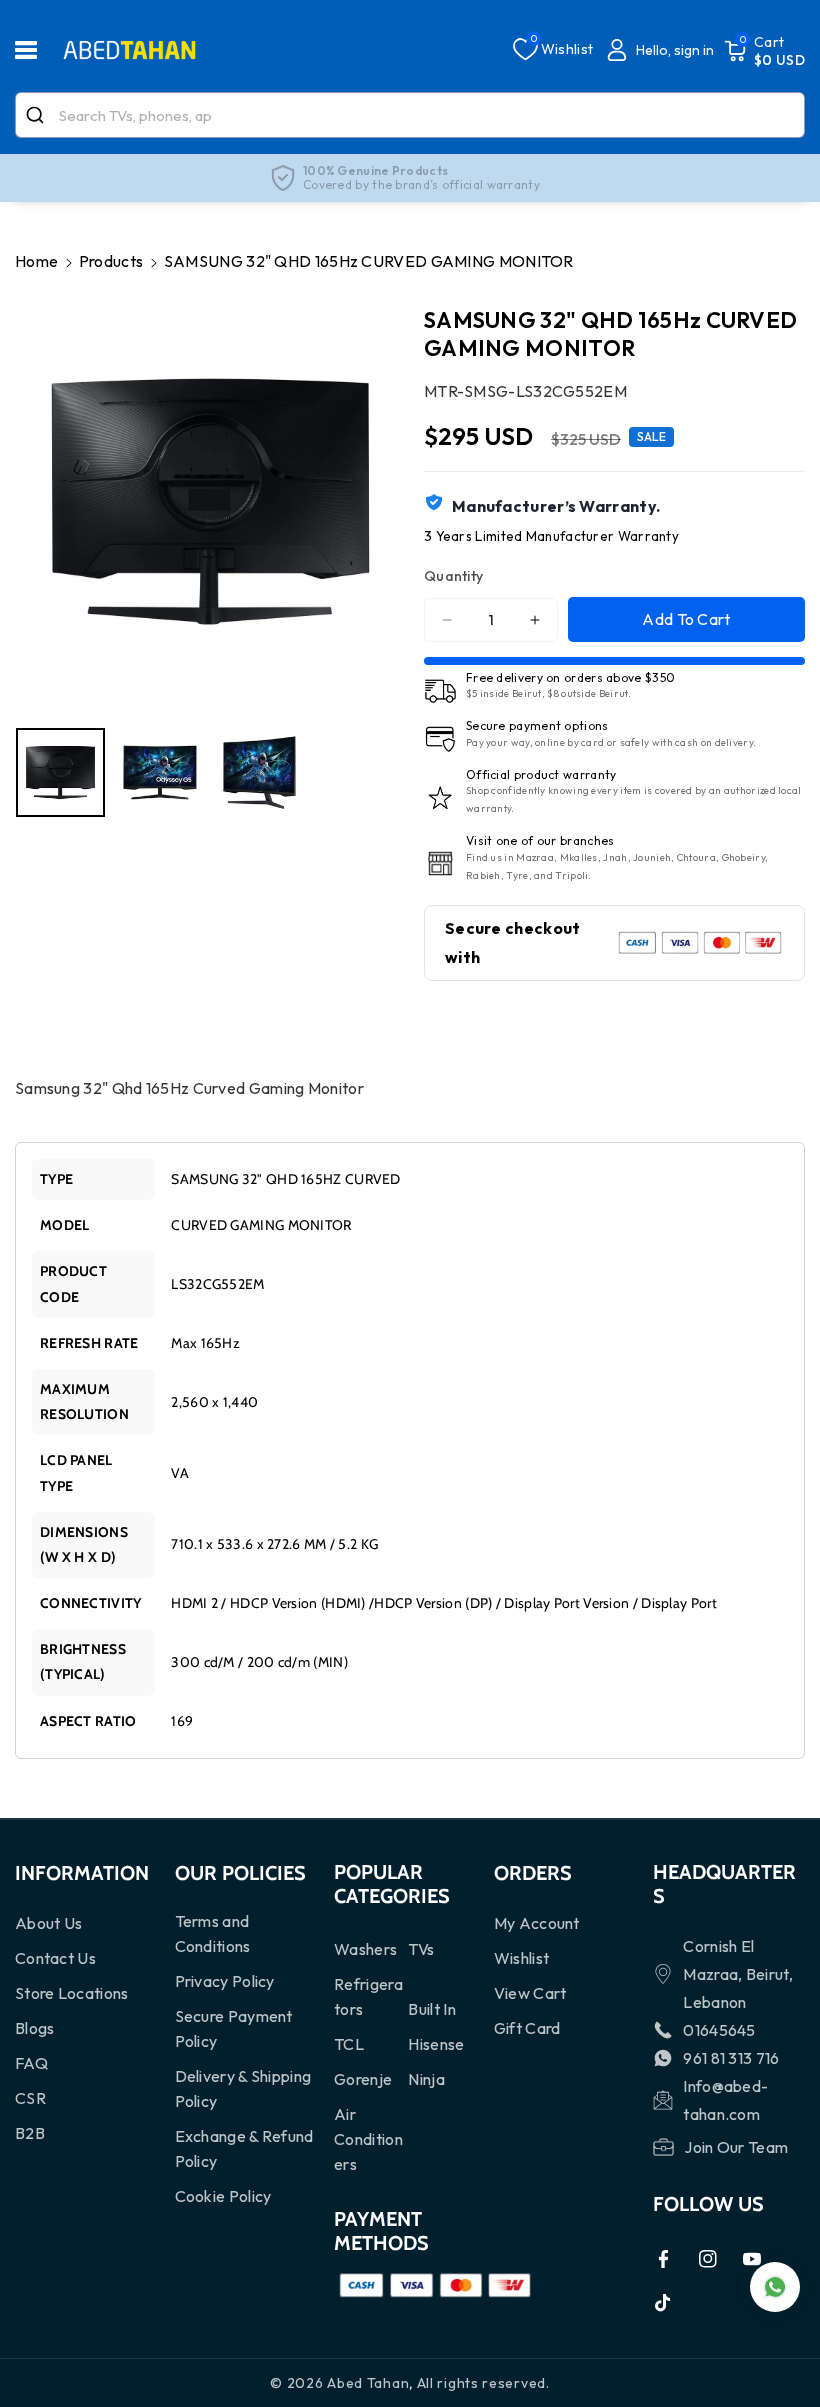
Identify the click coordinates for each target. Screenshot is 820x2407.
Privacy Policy (225, 1981)
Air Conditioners (368, 2139)
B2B (30, 2133)
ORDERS (533, 1873)
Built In (431, 2009)
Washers (365, 1949)
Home (36, 261)
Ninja (426, 2079)
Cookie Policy (223, 2196)
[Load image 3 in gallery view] (259, 772)
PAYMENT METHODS (381, 2231)
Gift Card (527, 2028)
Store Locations (72, 1993)
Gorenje (363, 2079)
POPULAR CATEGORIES (392, 1884)
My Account (537, 1923)
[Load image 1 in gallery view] (60, 772)
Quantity (453, 576)
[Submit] (37, 115)
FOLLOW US (708, 2204)
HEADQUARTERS (724, 1884)
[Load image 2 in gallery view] (159, 772)
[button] (37, 50)
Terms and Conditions (213, 1933)
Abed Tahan (368, 2383)
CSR (30, 2098)
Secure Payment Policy (234, 2028)
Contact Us (55, 1958)
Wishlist (521, 1958)
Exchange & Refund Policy (244, 2148)
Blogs (35, 2028)
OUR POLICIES (240, 1873)
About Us (48, 1923)
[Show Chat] (775, 2287)
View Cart (530, 1993)
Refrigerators (368, 1996)
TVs (421, 1949)
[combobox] (410, 115)
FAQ (31, 2063)
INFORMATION (82, 1873)
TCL (349, 2044)
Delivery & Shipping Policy (243, 2088)
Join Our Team (736, 2147)
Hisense (436, 2044)
